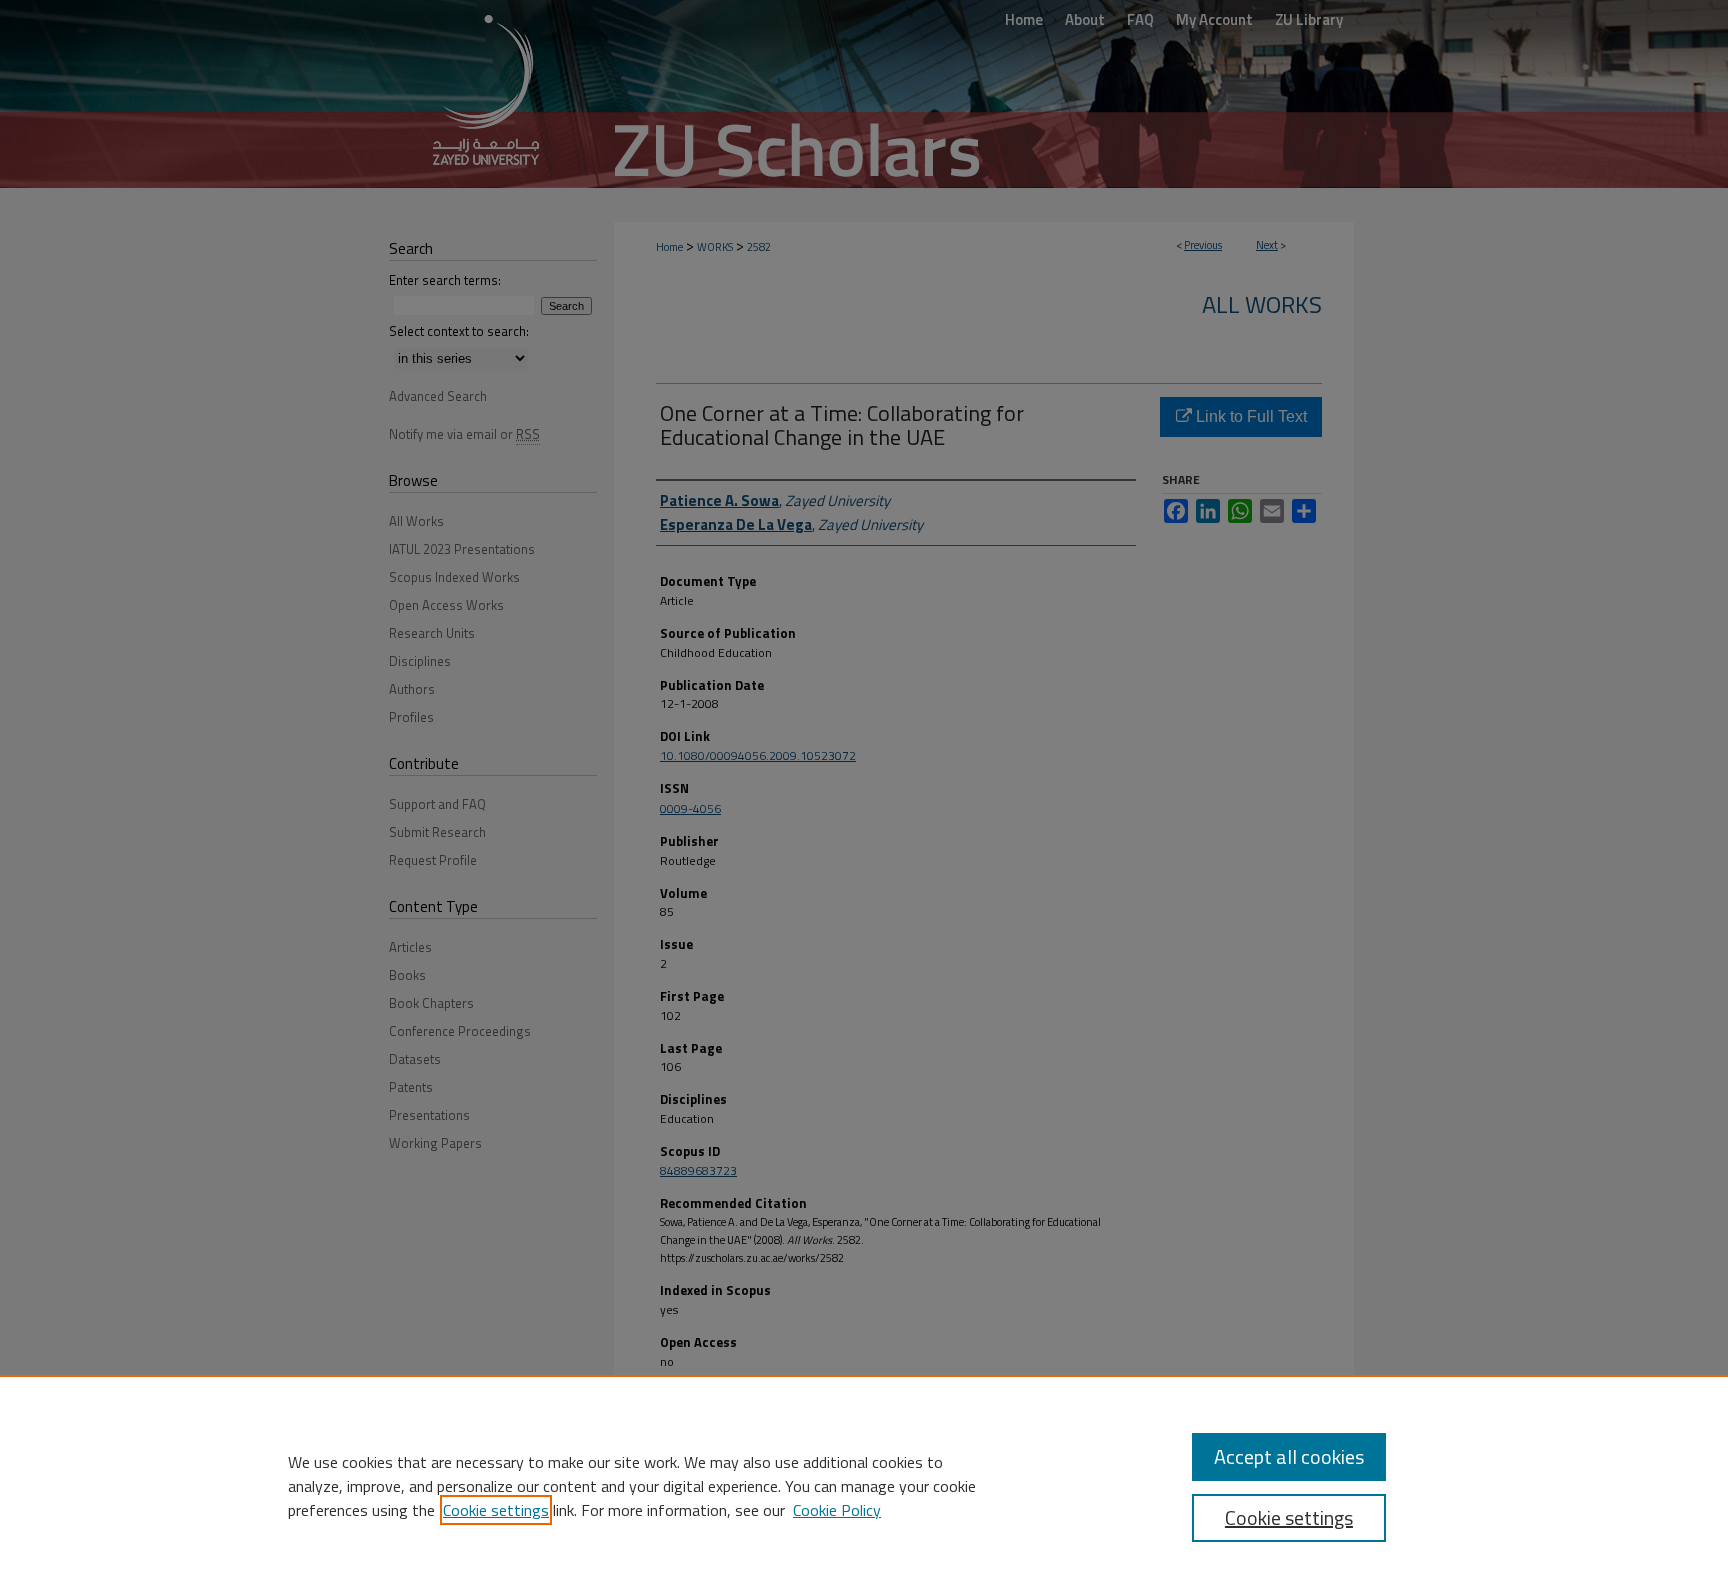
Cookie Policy (837, 1510)
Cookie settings (496, 1510)
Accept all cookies (1289, 1456)
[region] (864, 1485)
